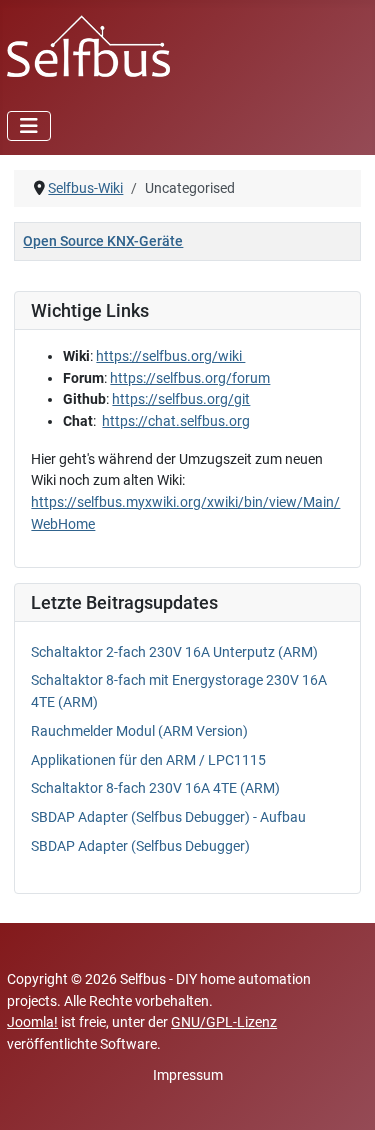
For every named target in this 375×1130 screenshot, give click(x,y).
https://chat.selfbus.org (176, 421)
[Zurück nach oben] (342, 1095)
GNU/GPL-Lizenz (224, 1022)
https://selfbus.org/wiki (170, 356)
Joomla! (32, 1022)
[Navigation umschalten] (29, 126)
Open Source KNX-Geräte (103, 241)
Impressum (188, 1075)
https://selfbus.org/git (181, 399)
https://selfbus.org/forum (190, 378)
